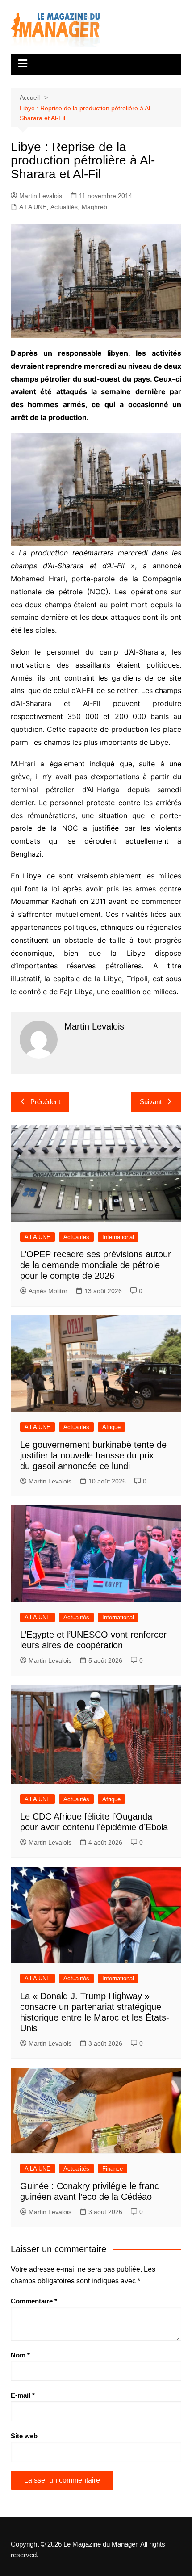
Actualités (64, 207)
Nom (20, 2355)
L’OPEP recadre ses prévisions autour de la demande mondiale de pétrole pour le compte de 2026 (96, 1265)
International (118, 1237)
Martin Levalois (41, 196)
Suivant (151, 1102)
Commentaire (34, 2301)
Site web (24, 2436)
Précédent (45, 1102)
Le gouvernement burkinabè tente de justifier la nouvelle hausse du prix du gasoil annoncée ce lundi (93, 1455)
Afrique (111, 1427)
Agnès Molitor (48, 1291)
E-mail (23, 2395)
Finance (113, 2169)
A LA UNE (33, 207)
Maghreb (94, 207)
